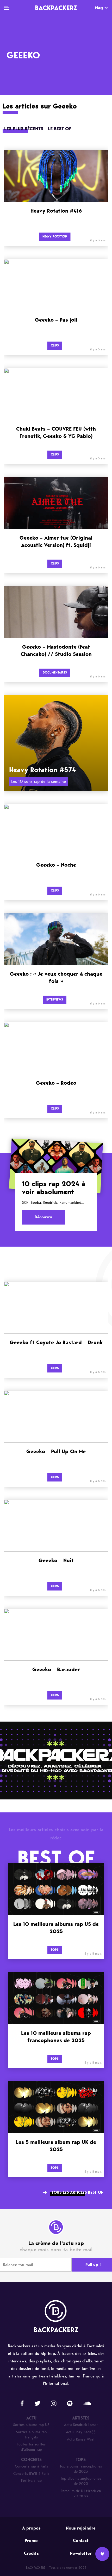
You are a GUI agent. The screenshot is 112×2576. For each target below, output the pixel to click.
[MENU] (7, 8)
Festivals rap (31, 2481)
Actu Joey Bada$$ (81, 2432)
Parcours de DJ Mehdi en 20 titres (81, 2494)
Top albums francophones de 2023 (81, 2469)
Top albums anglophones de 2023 (81, 2481)
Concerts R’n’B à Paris (31, 2474)
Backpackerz (56, 8)
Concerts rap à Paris (31, 2466)
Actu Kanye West (81, 2439)
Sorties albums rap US (31, 2425)
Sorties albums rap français (31, 2435)
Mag (99, 8)
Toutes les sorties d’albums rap (31, 2447)
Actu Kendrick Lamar (81, 2425)
